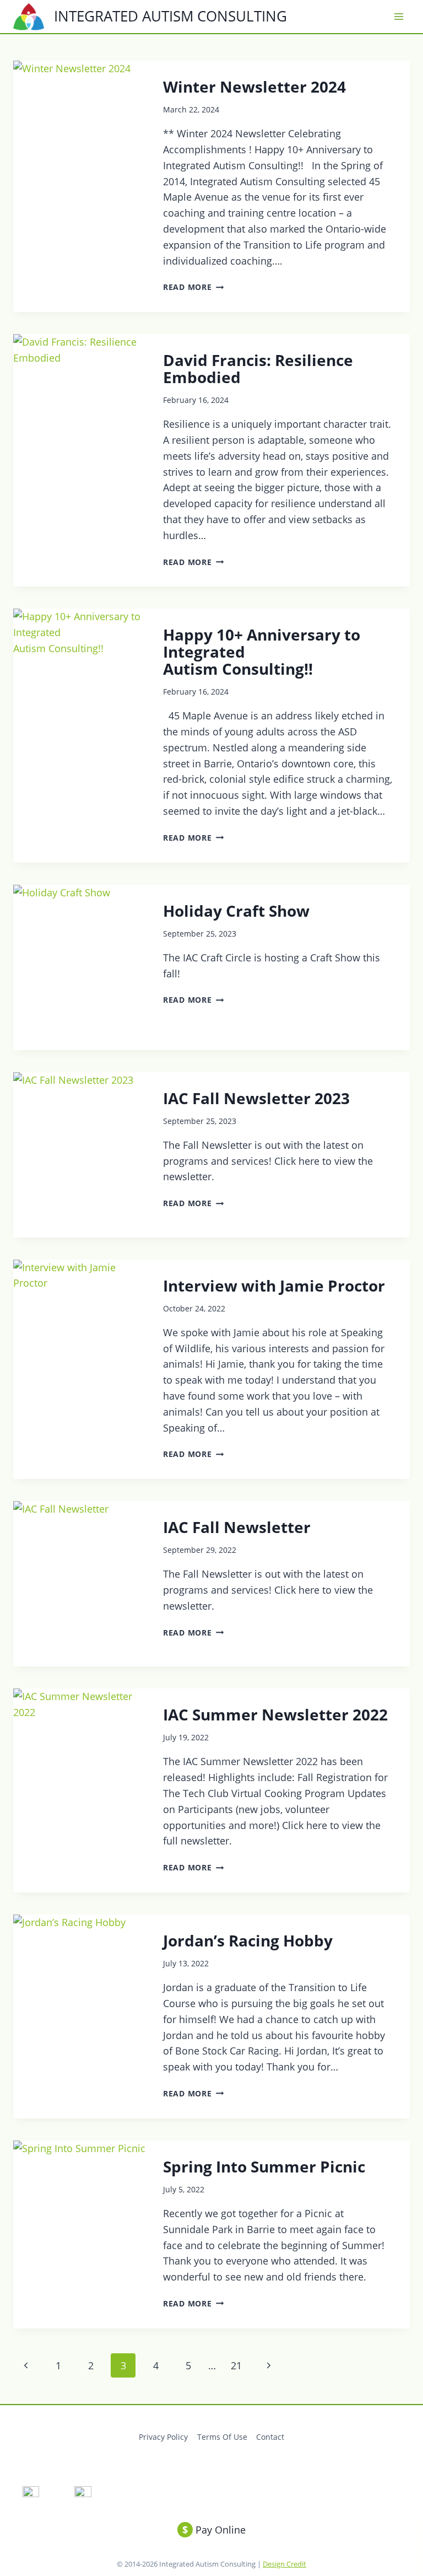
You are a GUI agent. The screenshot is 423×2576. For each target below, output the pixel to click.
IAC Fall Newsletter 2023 (256, 1098)
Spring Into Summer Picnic (264, 2166)
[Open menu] (398, 17)
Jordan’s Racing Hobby (248, 1940)
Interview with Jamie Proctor (274, 1286)
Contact (270, 2437)
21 (236, 2365)
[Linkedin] (83, 2495)
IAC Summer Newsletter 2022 (275, 1714)
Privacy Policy (163, 2437)
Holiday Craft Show (236, 911)
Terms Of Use (222, 2437)
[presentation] (79, 143)
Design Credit (284, 2564)
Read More (193, 287)
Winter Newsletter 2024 (254, 87)
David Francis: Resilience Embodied (258, 369)
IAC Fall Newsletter (237, 1527)
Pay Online (214, 2530)
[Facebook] (31, 2495)
